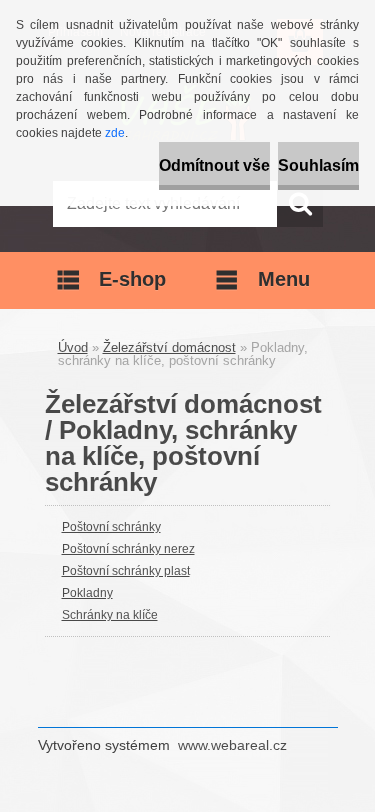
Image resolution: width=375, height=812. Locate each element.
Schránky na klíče (110, 615)
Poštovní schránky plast (126, 571)
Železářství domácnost (169, 347)
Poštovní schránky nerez (128, 549)
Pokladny (87, 593)
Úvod (73, 347)
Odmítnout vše (214, 165)
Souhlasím (318, 165)
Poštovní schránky (111, 527)
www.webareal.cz (232, 745)
